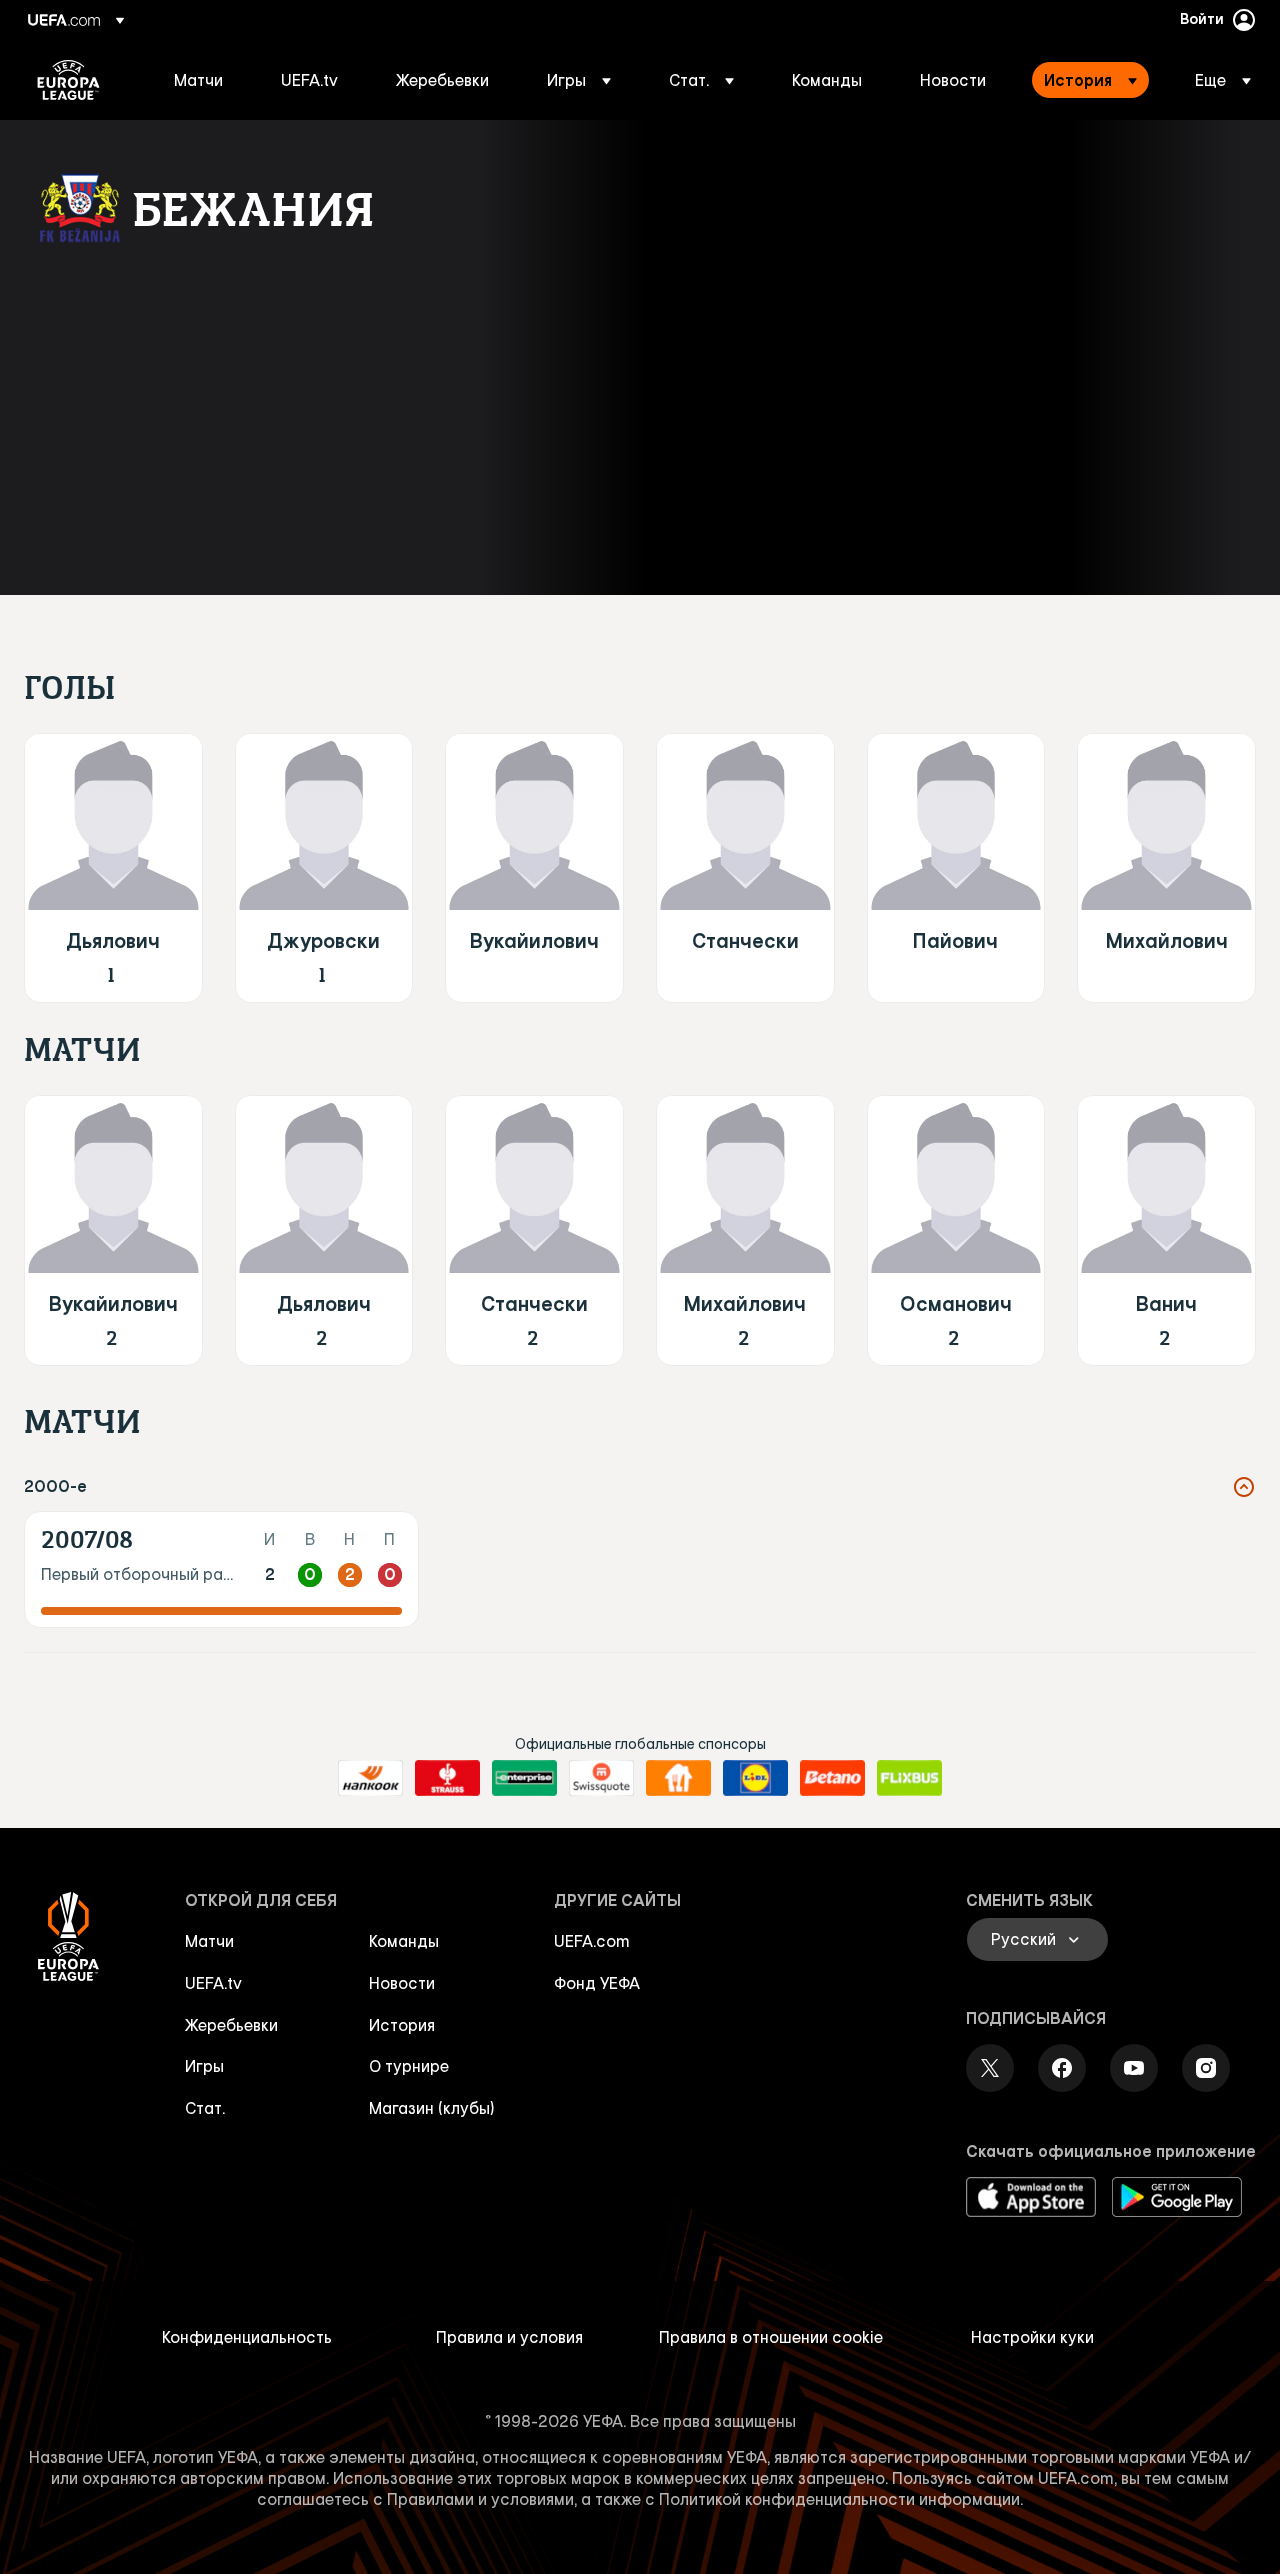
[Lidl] (755, 1778)
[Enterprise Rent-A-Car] (524, 1778)
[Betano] (832, 1778)
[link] (198, 80)
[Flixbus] (909, 1778)
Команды (404, 1941)
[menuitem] (202, 80)
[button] (579, 80)
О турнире (409, 2066)
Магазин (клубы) (432, 2108)
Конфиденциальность (247, 2337)
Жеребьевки (231, 2025)
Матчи (209, 1941)
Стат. (205, 2108)
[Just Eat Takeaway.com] (678, 1778)
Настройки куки (1032, 2337)
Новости (402, 1983)
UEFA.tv (213, 1983)
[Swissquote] (601, 1778)
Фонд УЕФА (597, 1983)
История (402, 2025)
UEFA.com (592, 1941)
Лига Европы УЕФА (68, 80)
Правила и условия (509, 2337)
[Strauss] (447, 1778)
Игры (204, 2066)
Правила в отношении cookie (771, 2337)
